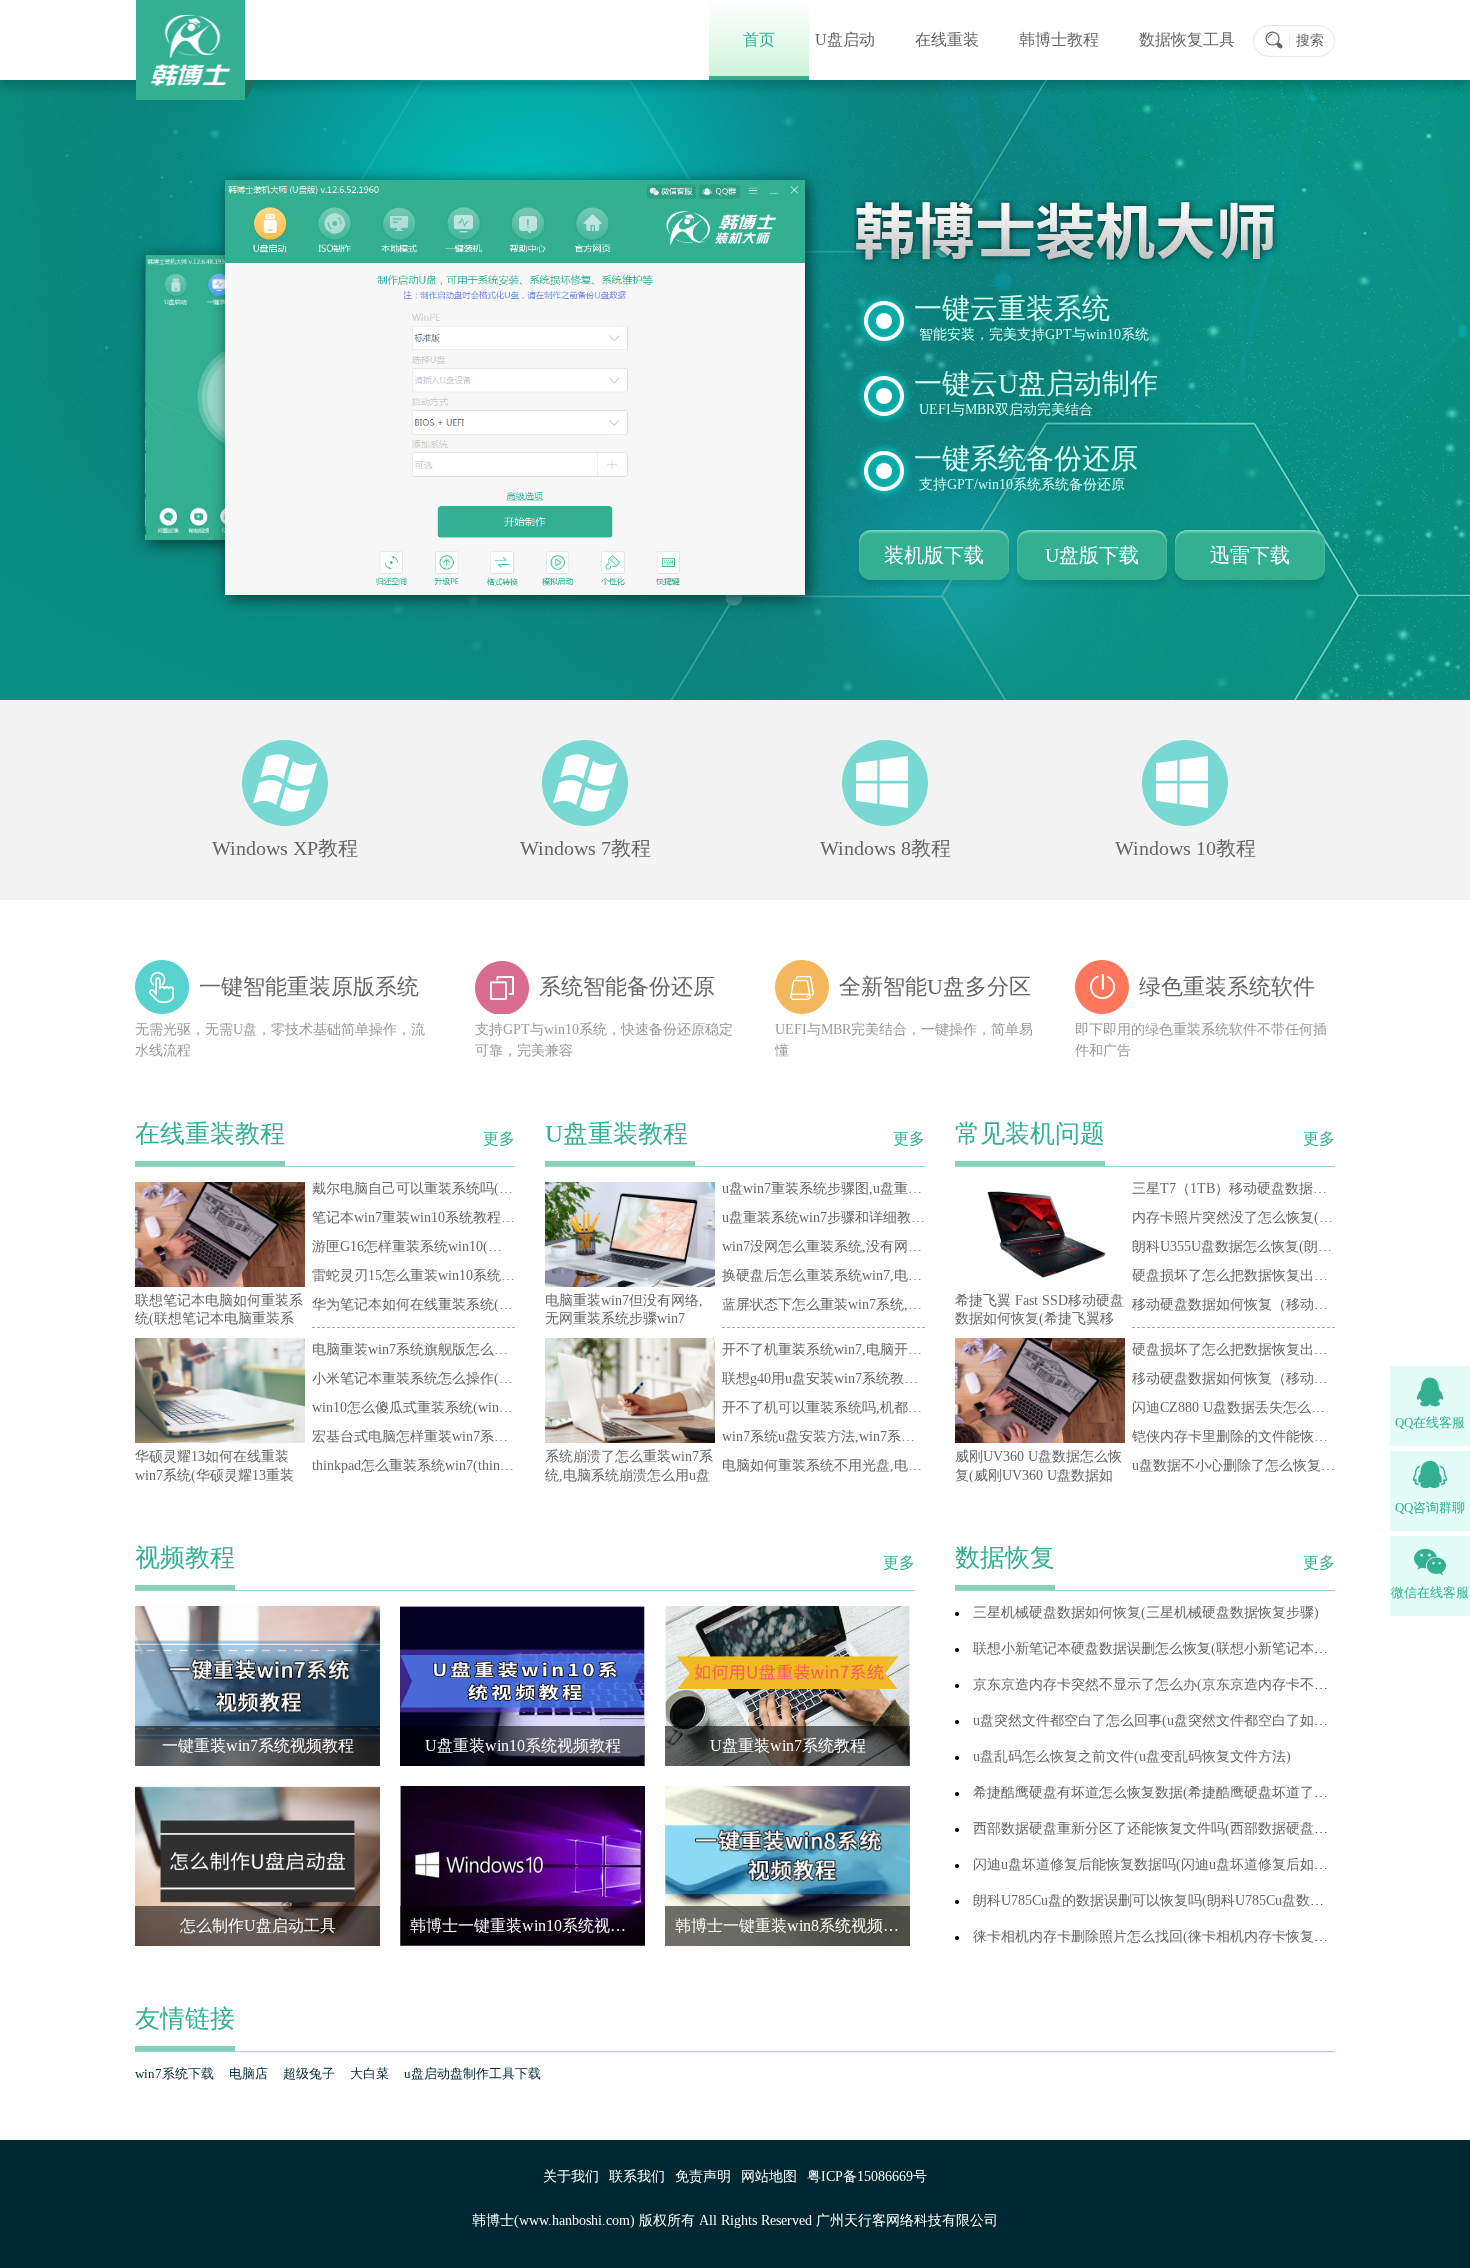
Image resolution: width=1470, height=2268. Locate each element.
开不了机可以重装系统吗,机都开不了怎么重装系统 (878, 1407)
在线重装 (947, 39)
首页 (759, 39)
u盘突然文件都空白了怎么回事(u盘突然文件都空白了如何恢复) (1167, 1720)
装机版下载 (934, 555)
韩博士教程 (1059, 39)
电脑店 (248, 2073)
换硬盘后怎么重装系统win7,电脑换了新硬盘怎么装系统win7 (906, 1275)
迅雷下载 (1250, 555)
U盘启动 (845, 39)
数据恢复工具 (1187, 39)
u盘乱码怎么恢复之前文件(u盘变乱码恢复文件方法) (1132, 1756)
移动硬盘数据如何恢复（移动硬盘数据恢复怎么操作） (1300, 1304)
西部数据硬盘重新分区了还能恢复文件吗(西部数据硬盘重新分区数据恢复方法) (1216, 1828)
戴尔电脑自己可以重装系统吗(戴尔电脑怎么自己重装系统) (492, 1188)
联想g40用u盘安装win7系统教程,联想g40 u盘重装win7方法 (901, 1378)
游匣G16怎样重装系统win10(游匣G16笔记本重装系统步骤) (491, 1246)
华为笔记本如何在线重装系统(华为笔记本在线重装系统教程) (499, 1304)
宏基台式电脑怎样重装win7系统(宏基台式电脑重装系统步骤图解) (513, 1436)
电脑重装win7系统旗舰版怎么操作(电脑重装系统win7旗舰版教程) (513, 1349)
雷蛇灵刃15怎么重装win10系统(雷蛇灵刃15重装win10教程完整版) (513, 1275)
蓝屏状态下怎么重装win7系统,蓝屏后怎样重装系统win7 (892, 1304)
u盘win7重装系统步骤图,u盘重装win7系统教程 (864, 1188)
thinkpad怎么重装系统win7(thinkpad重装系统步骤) (464, 1465)
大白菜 (369, 2073)
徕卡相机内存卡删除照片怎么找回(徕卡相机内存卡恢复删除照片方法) (1188, 1936)
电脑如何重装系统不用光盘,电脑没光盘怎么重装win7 (885, 1465)
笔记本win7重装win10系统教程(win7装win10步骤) (464, 1217)
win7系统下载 (174, 2073)
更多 (499, 1139)
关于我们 (571, 2176)
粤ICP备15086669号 (867, 2176)
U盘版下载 (1092, 555)
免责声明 (703, 2176)
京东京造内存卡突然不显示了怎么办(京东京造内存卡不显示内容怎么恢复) (1202, 1684)
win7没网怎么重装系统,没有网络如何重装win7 (864, 1246)
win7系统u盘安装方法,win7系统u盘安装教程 (857, 1436)
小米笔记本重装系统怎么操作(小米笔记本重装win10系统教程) (502, 1378)
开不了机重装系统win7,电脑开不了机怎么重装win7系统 (892, 1349)
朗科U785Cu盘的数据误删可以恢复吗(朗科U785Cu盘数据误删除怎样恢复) (1200, 1900)
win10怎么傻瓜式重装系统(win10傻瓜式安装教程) (464, 1407)
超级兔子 (309, 2073)
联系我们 (637, 2176)
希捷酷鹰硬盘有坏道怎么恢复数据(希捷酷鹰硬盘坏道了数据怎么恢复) (1188, 1792)
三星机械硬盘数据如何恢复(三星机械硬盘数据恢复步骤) (1146, 1612)
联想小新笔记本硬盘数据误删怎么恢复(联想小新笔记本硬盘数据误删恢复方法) (1216, 1648)
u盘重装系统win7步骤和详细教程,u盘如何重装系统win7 (892, 1217)
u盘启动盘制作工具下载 (472, 2073)
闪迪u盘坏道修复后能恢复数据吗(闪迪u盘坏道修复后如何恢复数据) (1181, 1864)
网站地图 (769, 2176)
